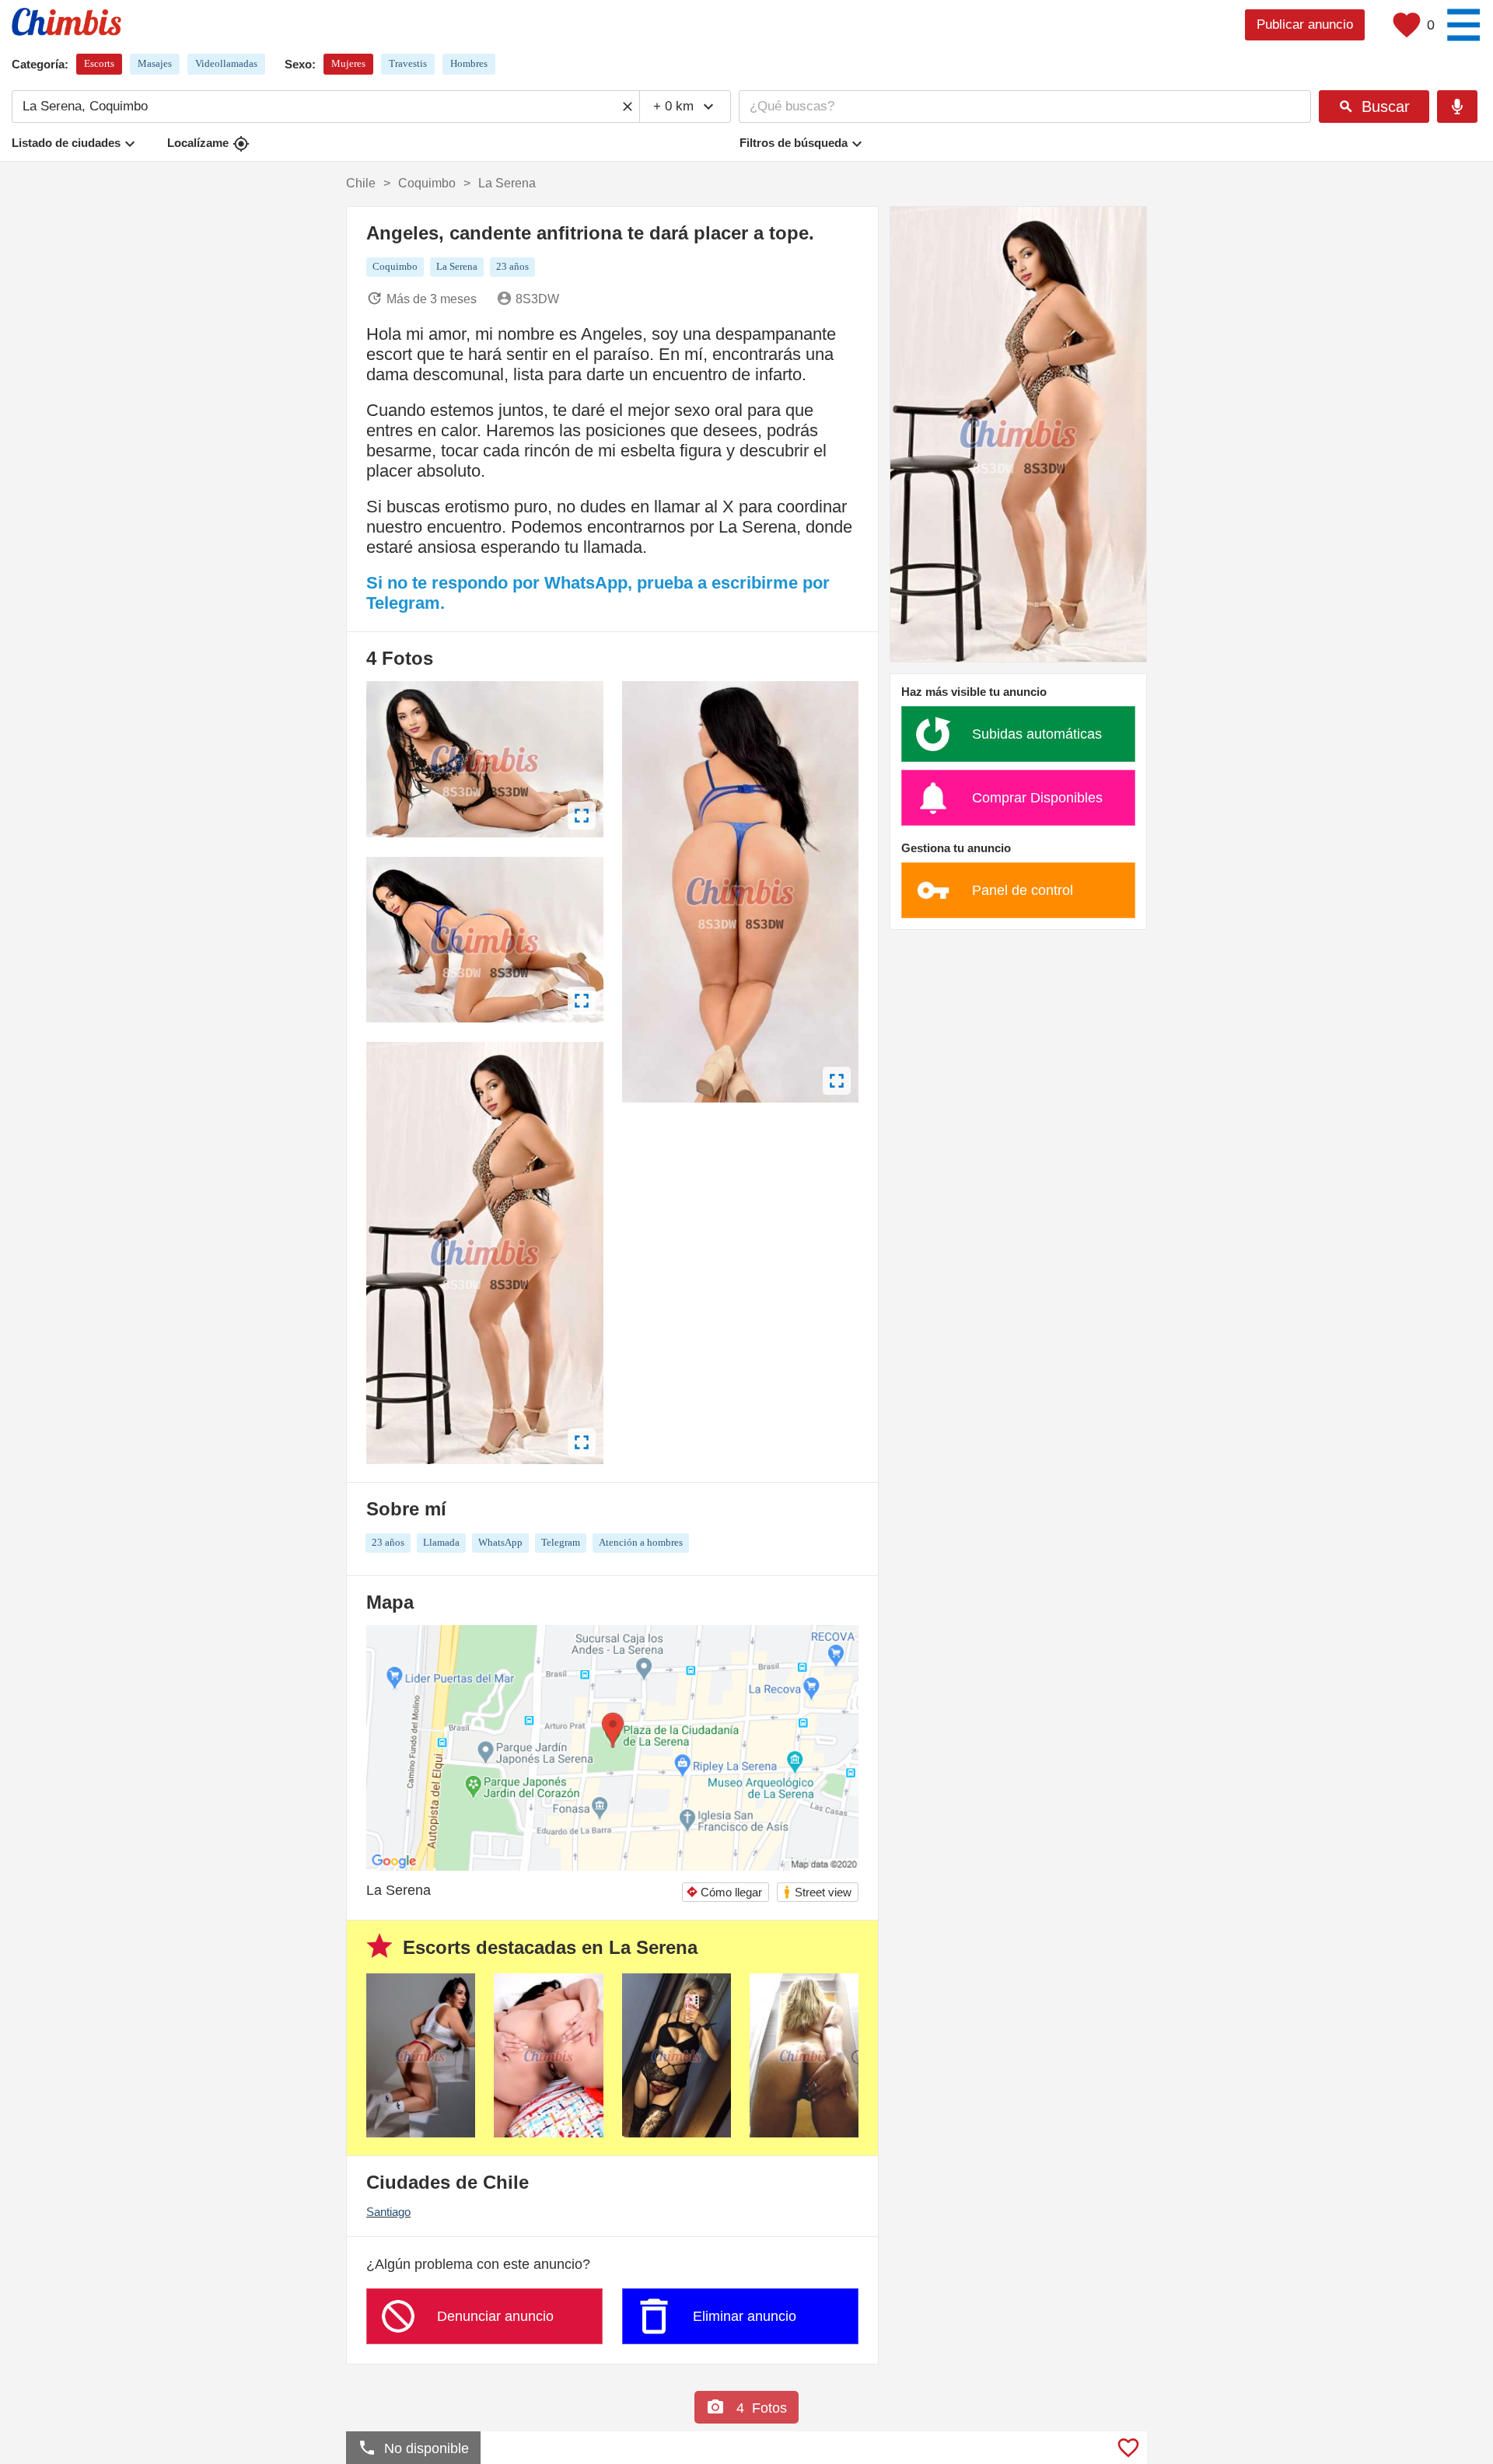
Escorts (99, 63)
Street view (817, 1892)
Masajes (155, 63)
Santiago (388, 2212)
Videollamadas (226, 63)
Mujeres (348, 63)
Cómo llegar (724, 1892)
